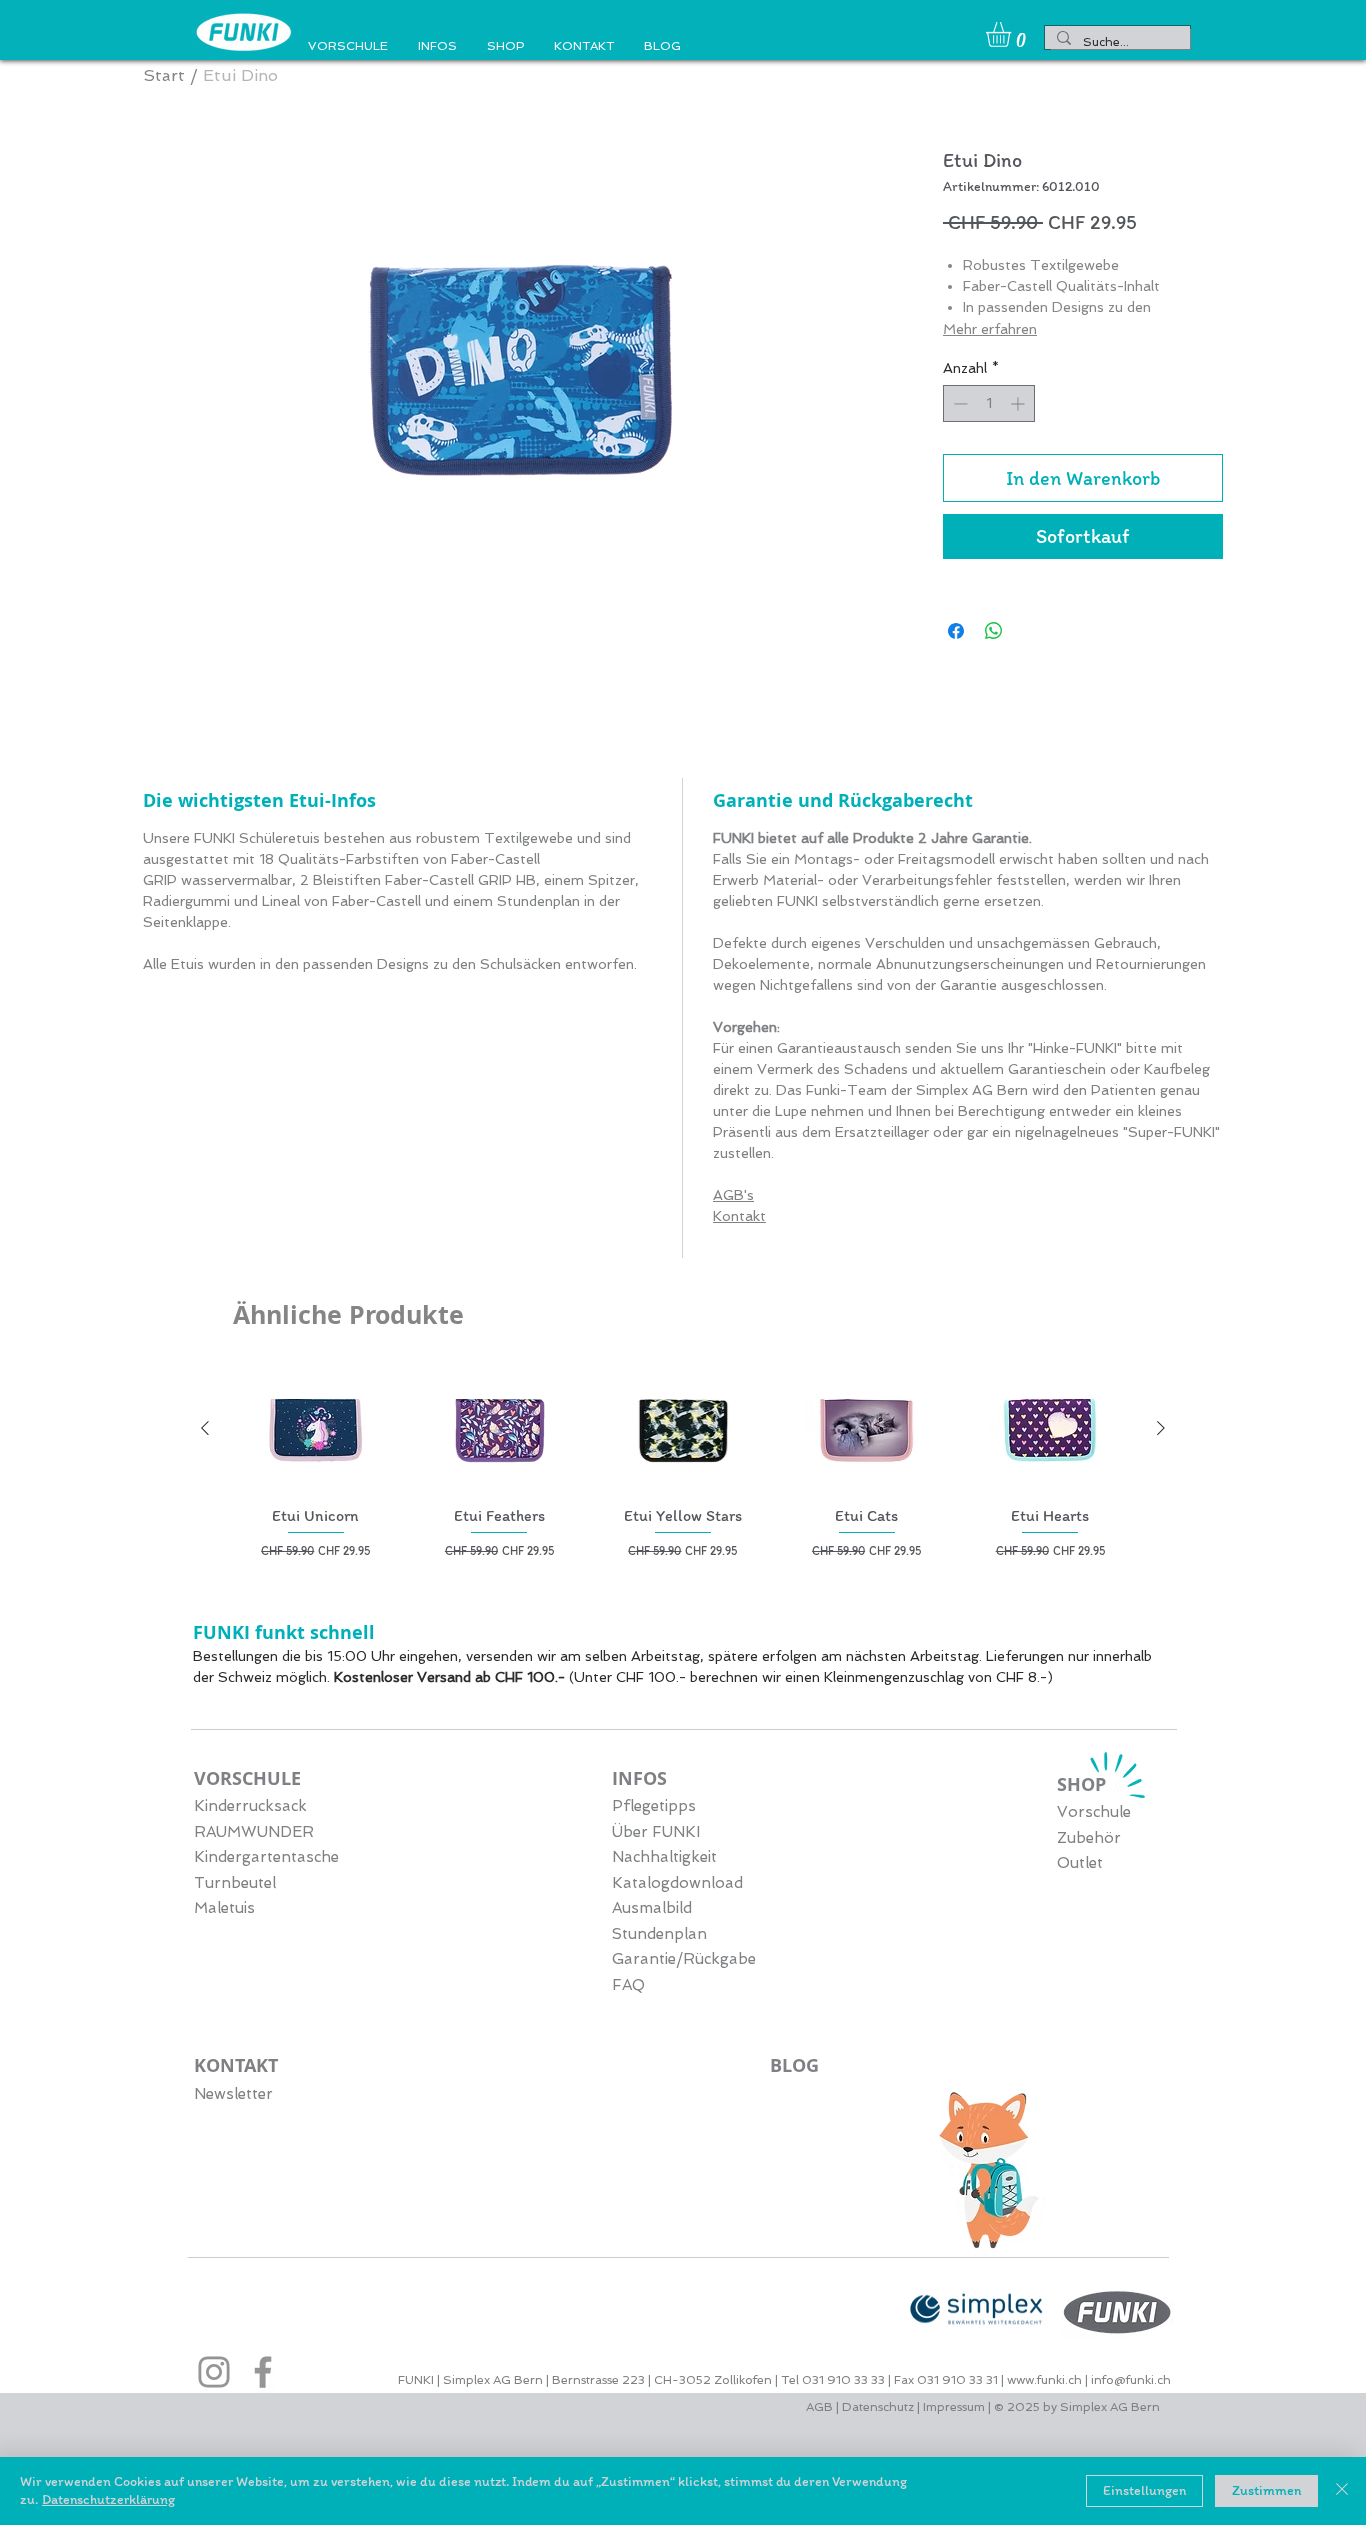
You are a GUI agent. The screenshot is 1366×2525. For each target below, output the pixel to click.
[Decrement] (958, 403)
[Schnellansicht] (316, 1428)
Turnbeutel (235, 1883)
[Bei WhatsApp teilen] (994, 631)
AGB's (733, 1195)
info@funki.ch (1131, 2380)
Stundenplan (659, 1934)
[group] (683, 1463)
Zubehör (1089, 1838)
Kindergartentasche (266, 1857)
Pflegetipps (654, 1806)
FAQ (628, 1985)
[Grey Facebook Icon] (263, 2372)
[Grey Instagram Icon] (214, 2372)
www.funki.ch (1044, 2380)
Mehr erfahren (990, 329)
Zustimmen (1266, 2490)
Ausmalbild (652, 1908)
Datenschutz (878, 2407)
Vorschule (1094, 1812)
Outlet (1080, 1863)
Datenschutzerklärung (108, 2499)
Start (164, 75)
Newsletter (233, 2094)
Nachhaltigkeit (664, 1857)
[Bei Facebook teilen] (956, 631)
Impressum (954, 2407)
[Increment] (1019, 403)
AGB (821, 2407)
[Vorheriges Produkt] (205, 1428)
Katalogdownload (677, 1883)
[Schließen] (1342, 2491)
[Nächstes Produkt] (1161, 1428)
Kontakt (739, 1216)
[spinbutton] (989, 403)
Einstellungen (1144, 2490)
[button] (1013, 34)
